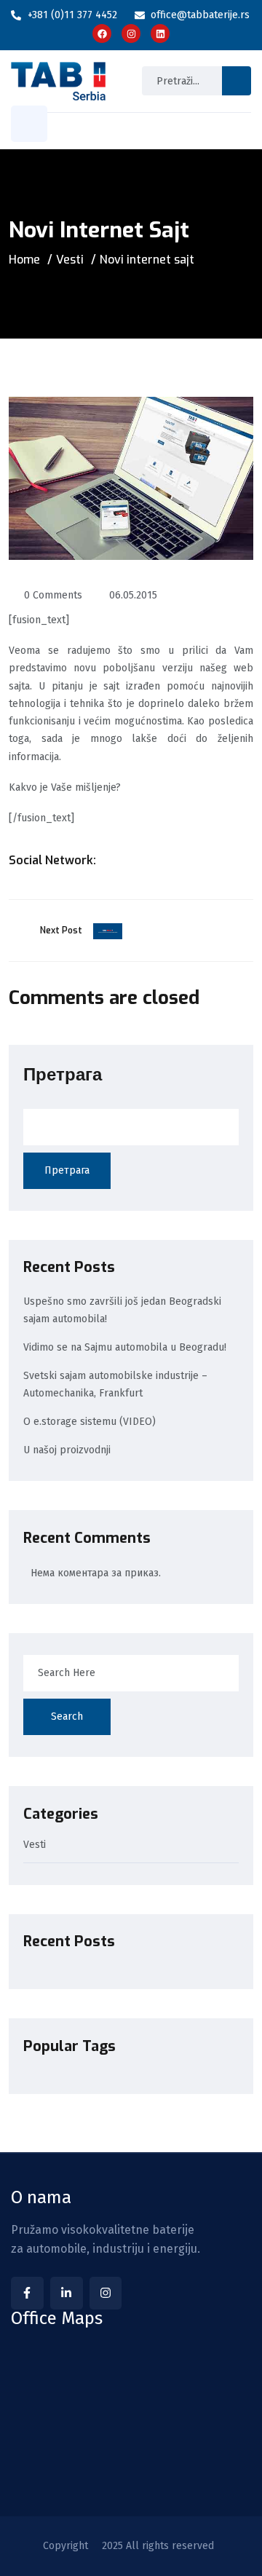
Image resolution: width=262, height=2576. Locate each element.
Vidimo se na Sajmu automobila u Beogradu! (125, 1347)
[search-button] (237, 81)
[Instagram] (106, 2293)
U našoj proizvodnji (67, 1450)
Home (24, 260)
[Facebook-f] (27, 2293)
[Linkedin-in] (67, 2293)
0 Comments (53, 595)
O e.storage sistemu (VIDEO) (90, 1422)
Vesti (70, 260)
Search (67, 1716)
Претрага (63, 1075)
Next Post (61, 931)
